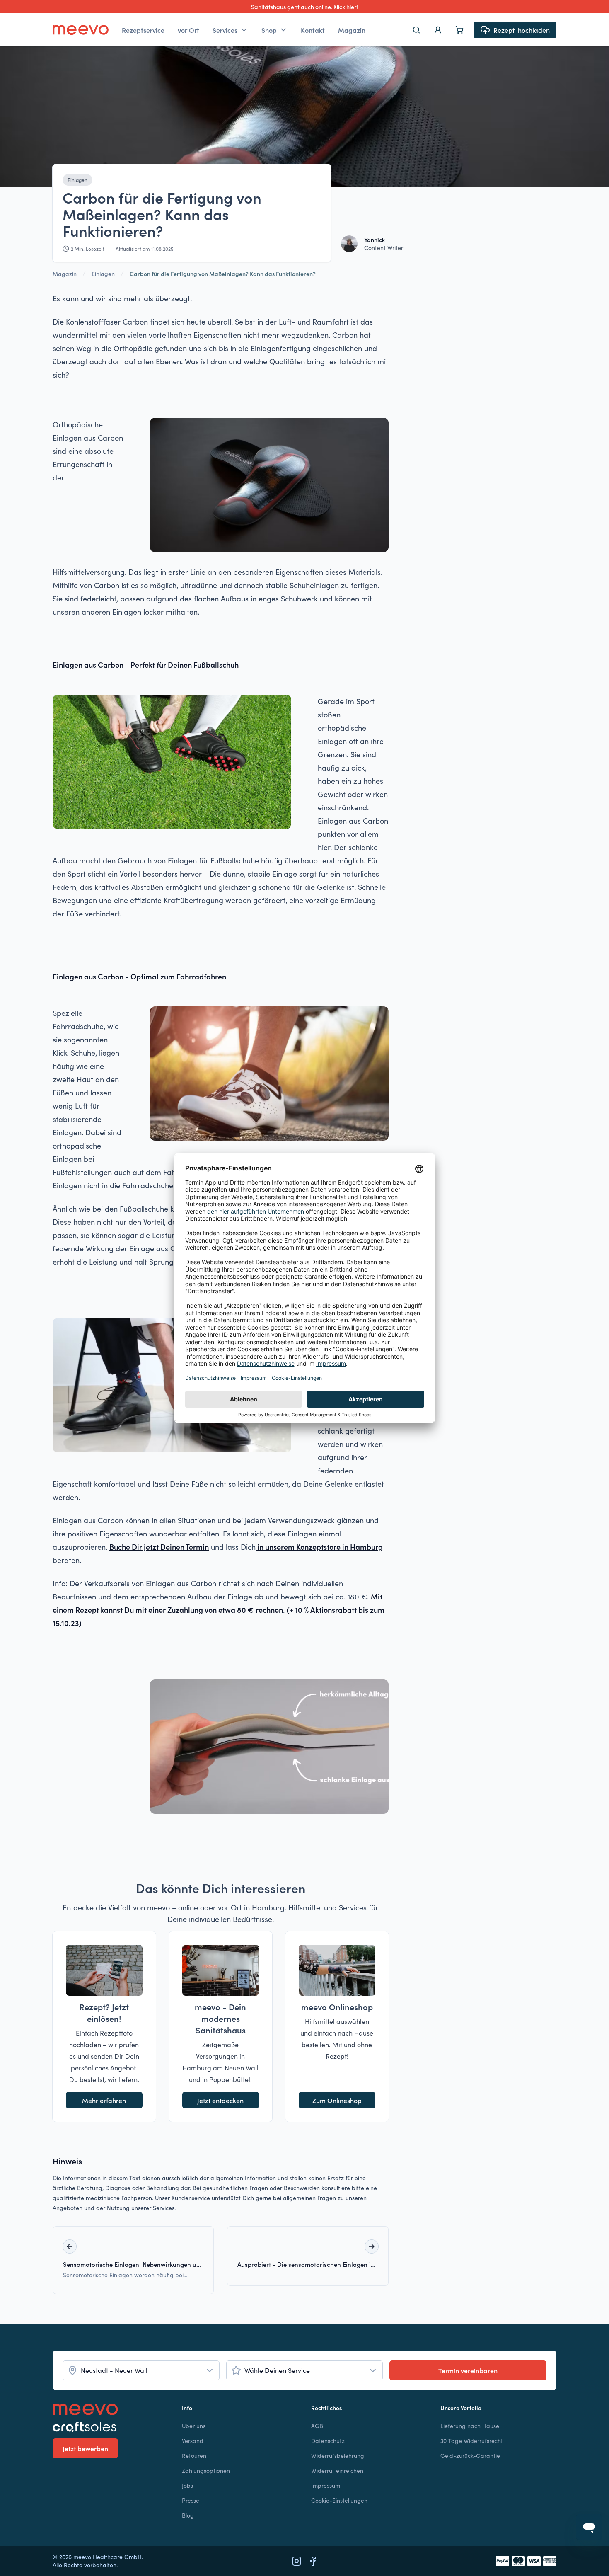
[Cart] (459, 30)
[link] (223, 274)
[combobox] (141, 2370)
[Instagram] (297, 2561)
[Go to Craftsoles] (111, 2427)
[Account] (438, 30)
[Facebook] (313, 2561)
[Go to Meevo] (81, 30)
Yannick (375, 240)
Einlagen (77, 180)
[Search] (416, 30)
